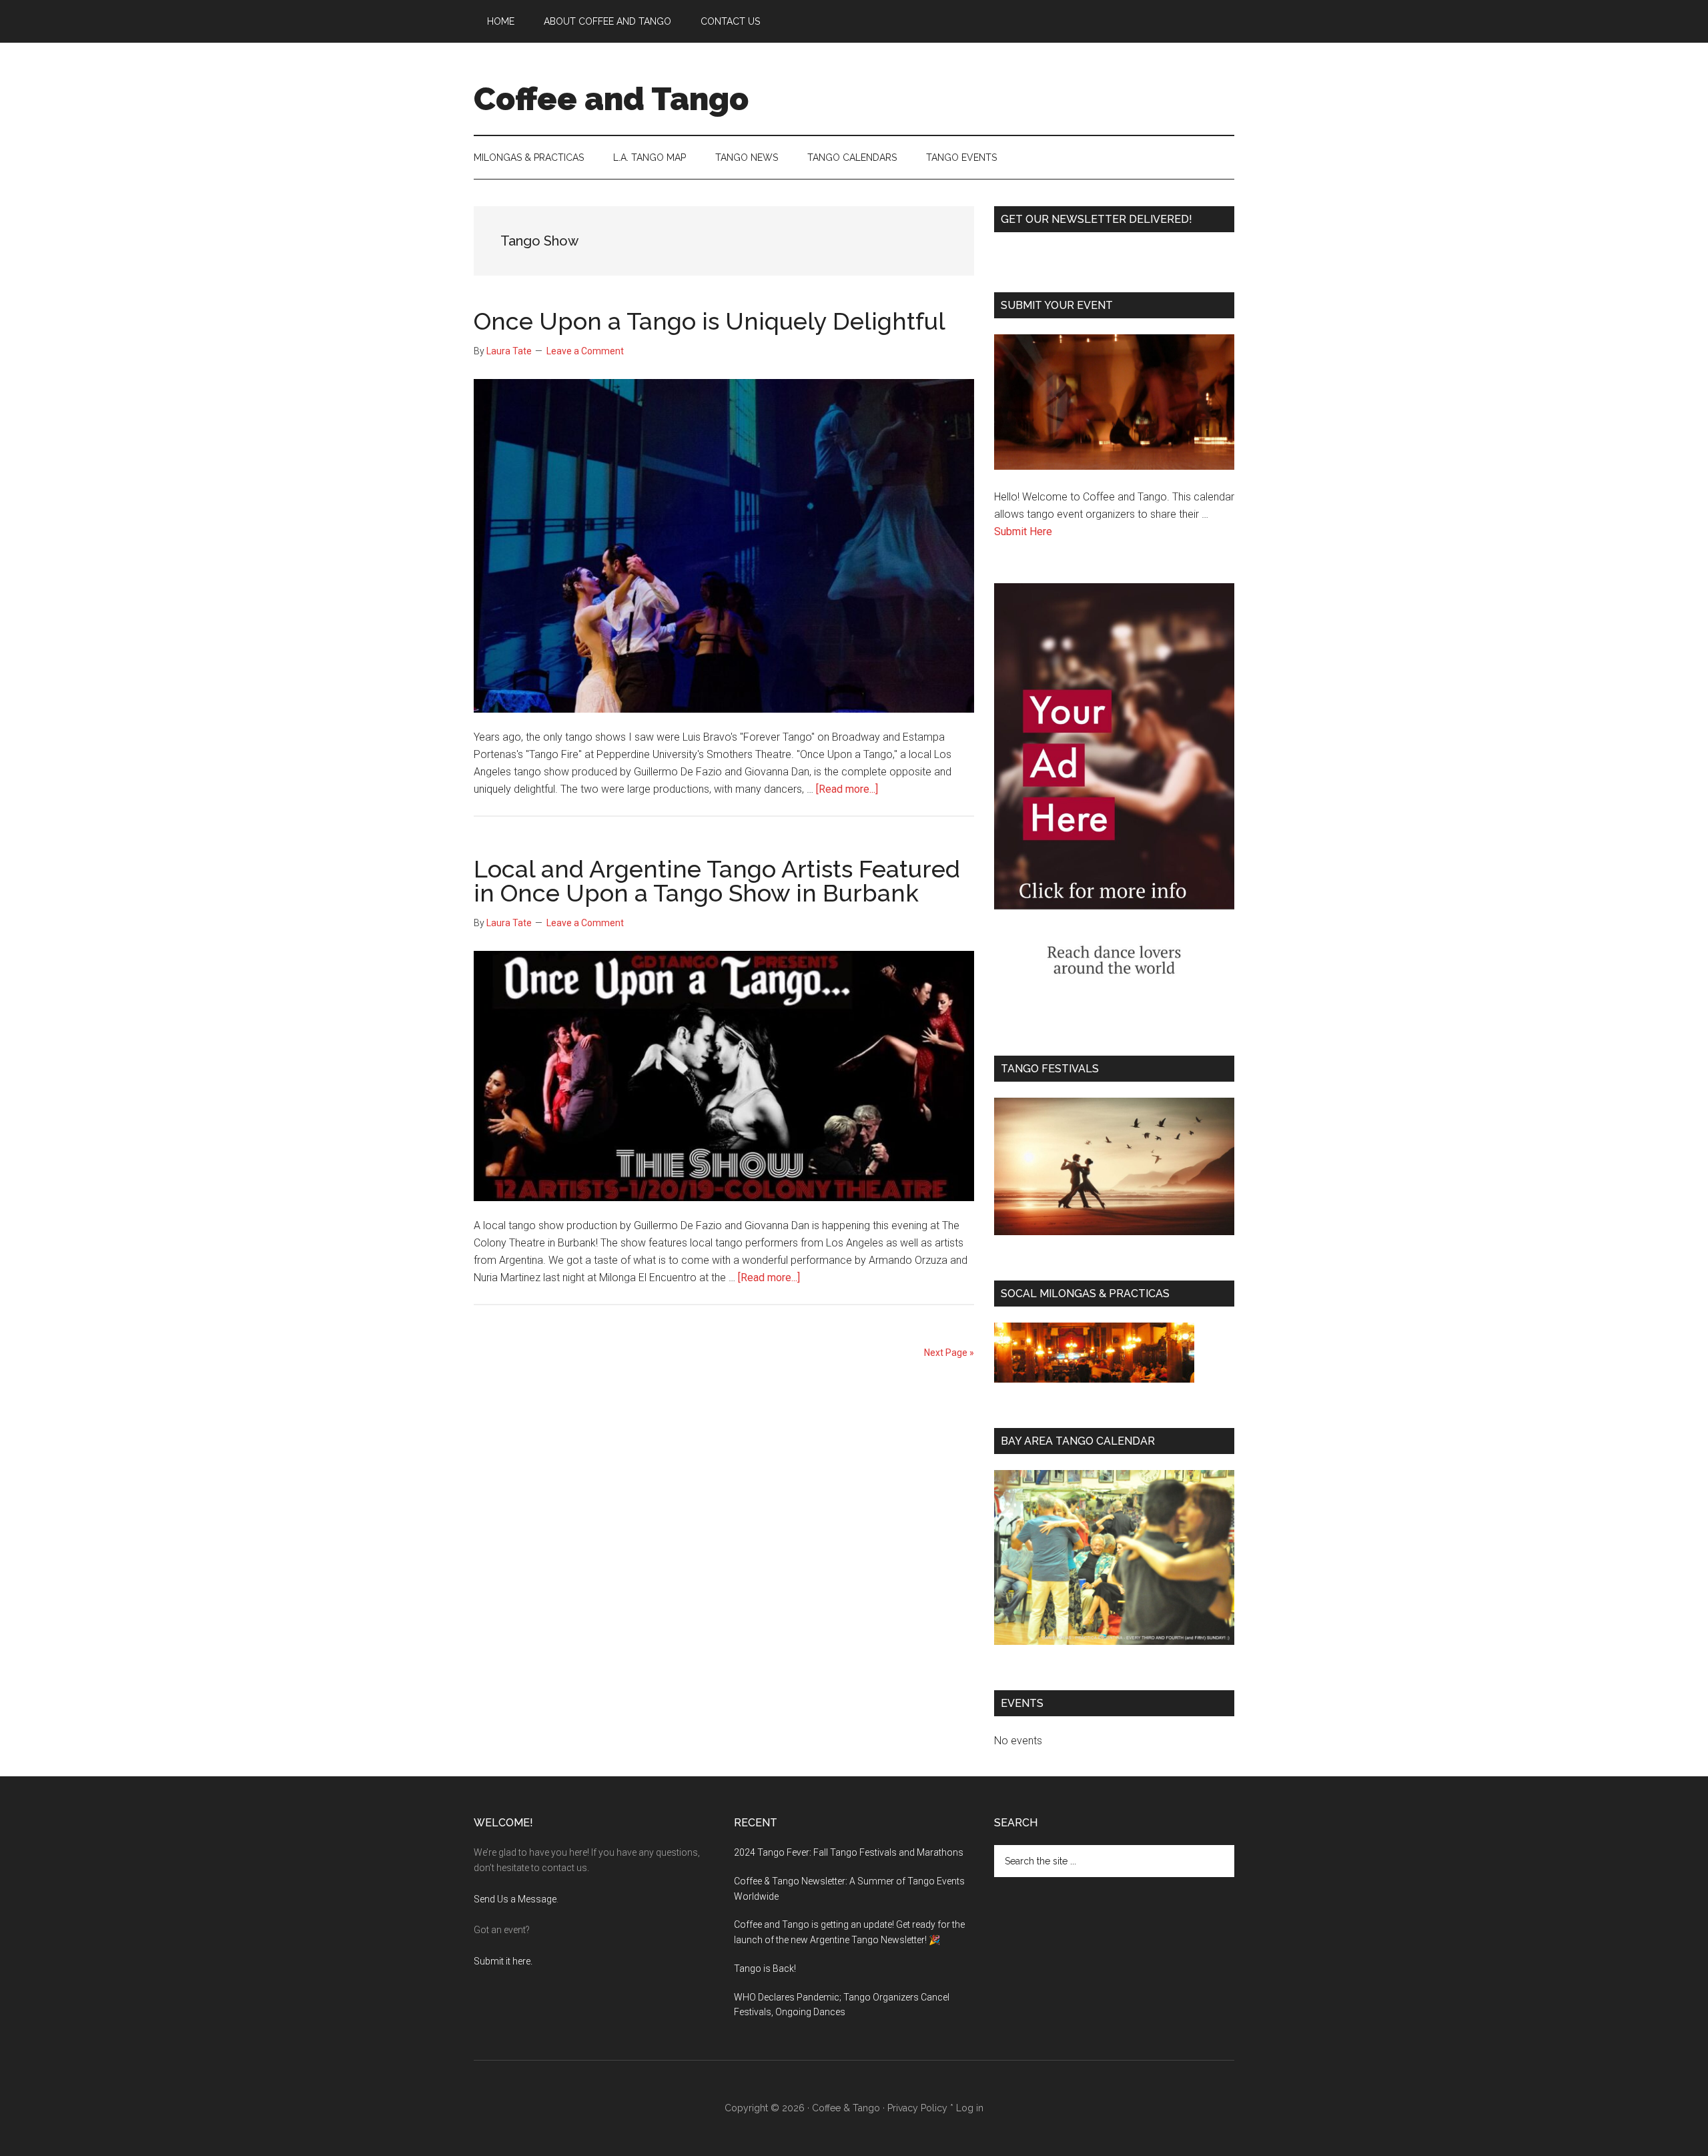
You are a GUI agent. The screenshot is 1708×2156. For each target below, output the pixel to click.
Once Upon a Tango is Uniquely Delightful (710, 321)
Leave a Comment (585, 351)
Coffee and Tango (611, 99)
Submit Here (1023, 531)
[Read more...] (847, 789)
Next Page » (949, 1353)
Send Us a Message (515, 1899)
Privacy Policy (917, 2108)
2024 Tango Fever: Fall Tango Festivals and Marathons (849, 1852)
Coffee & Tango (846, 2108)
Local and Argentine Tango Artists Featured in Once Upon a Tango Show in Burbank (717, 881)
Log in (970, 2108)
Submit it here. (503, 1961)
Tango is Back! (765, 1968)
